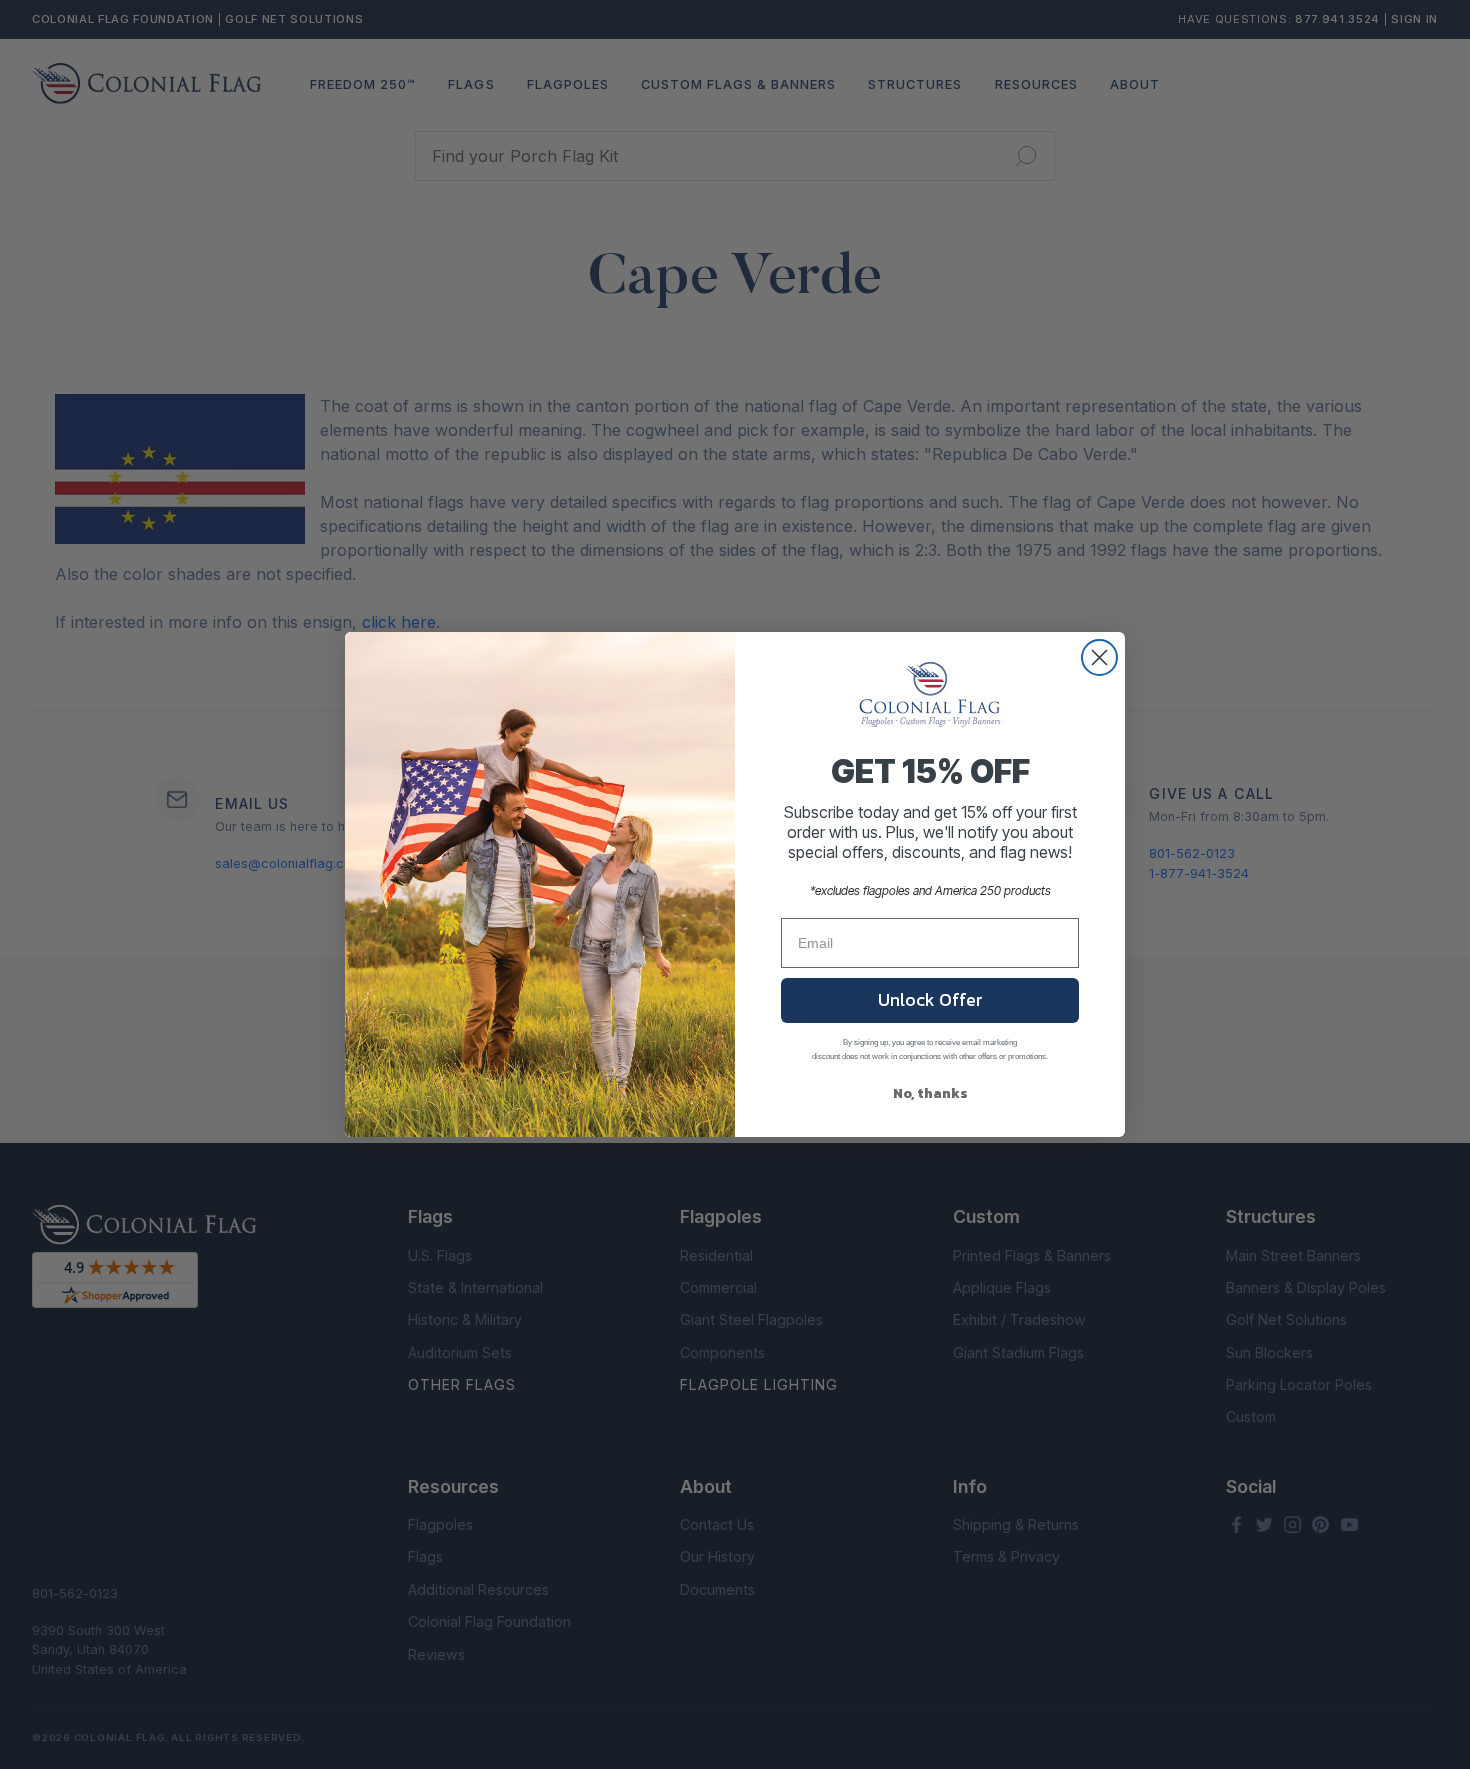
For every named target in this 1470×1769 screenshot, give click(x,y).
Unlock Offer (930, 999)
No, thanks (930, 1093)
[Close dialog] (1099, 657)
